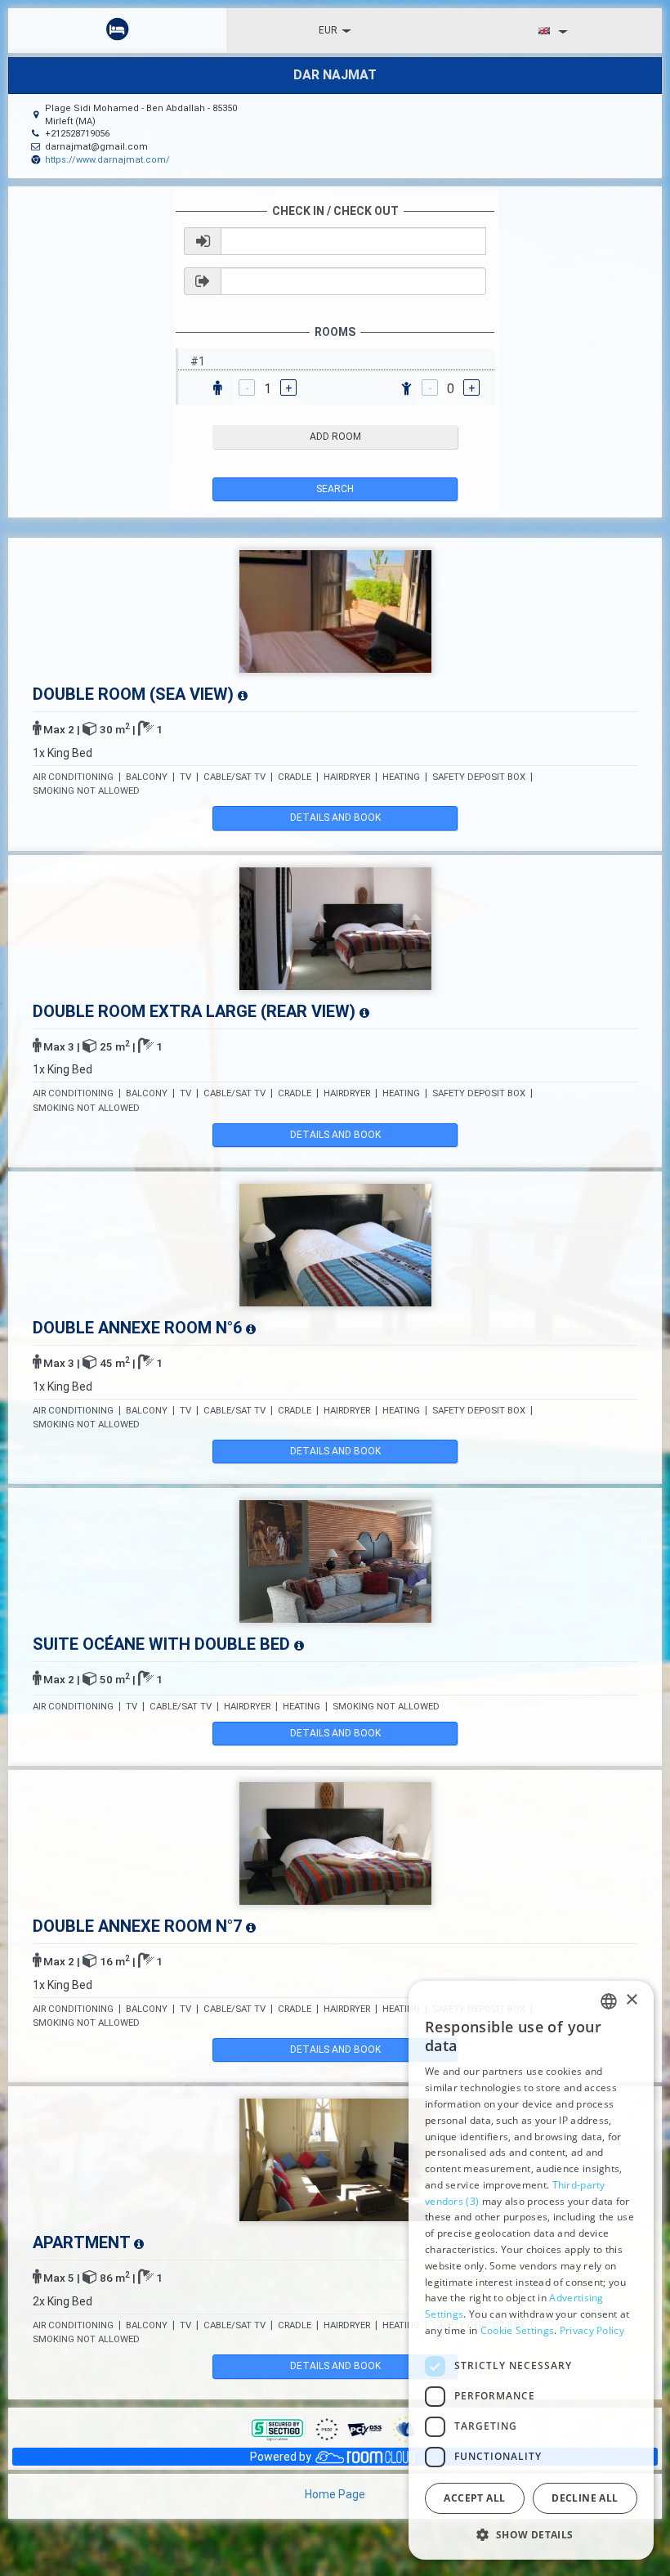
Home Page (335, 2494)
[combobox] (609, 2001)
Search (335, 489)
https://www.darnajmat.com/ (107, 160)
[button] (531, 2534)
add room (335, 437)
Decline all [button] (585, 2498)
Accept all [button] (474, 2498)
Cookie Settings (518, 2330)
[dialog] (531, 2270)
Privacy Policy (592, 2330)
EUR (328, 30)
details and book (335, 818)
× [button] (631, 2000)
